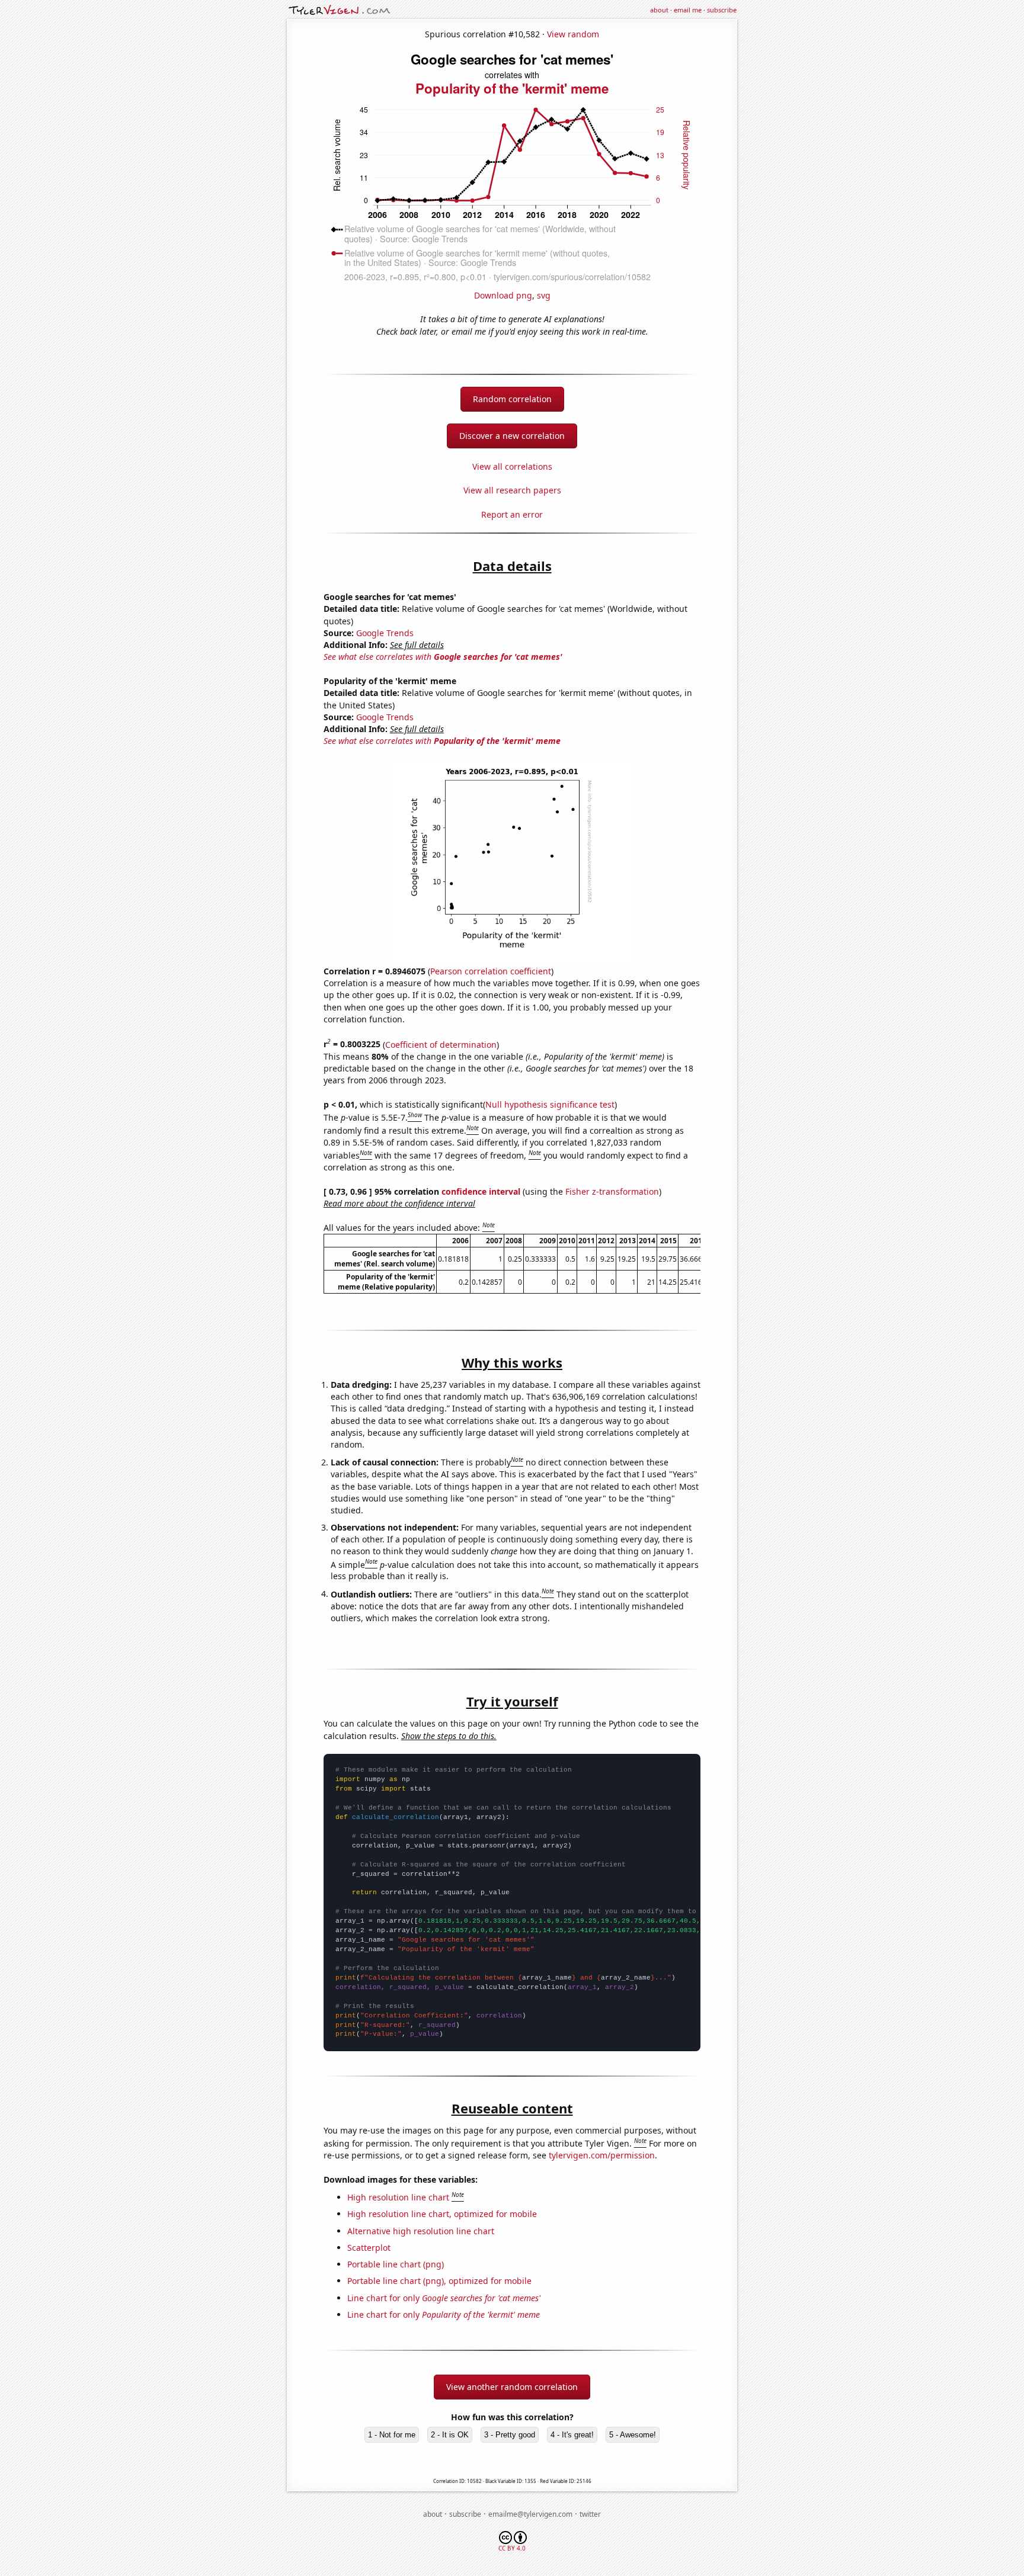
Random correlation (512, 399)
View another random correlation (512, 2387)
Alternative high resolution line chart (421, 2231)
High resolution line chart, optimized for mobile (442, 2214)
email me (688, 10)
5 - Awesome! (633, 2435)
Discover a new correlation (512, 436)
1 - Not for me (392, 2435)
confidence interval (481, 1191)
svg (544, 295)
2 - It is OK (450, 2435)
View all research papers (512, 490)
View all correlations (512, 466)
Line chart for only (444, 2298)
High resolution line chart (398, 2197)
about (659, 10)
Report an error (512, 514)
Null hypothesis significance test (550, 1104)
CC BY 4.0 (512, 2548)
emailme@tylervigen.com (530, 2514)
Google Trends (385, 633)
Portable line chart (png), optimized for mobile (439, 2281)
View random (573, 34)
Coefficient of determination (441, 1044)
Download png (503, 295)
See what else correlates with (443, 657)
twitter (590, 2514)
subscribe (722, 10)
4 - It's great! (572, 2435)
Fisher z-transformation (612, 1191)
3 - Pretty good (510, 2435)
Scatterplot (369, 2248)
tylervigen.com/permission (602, 2155)
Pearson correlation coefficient (491, 971)
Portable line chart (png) (396, 2264)
